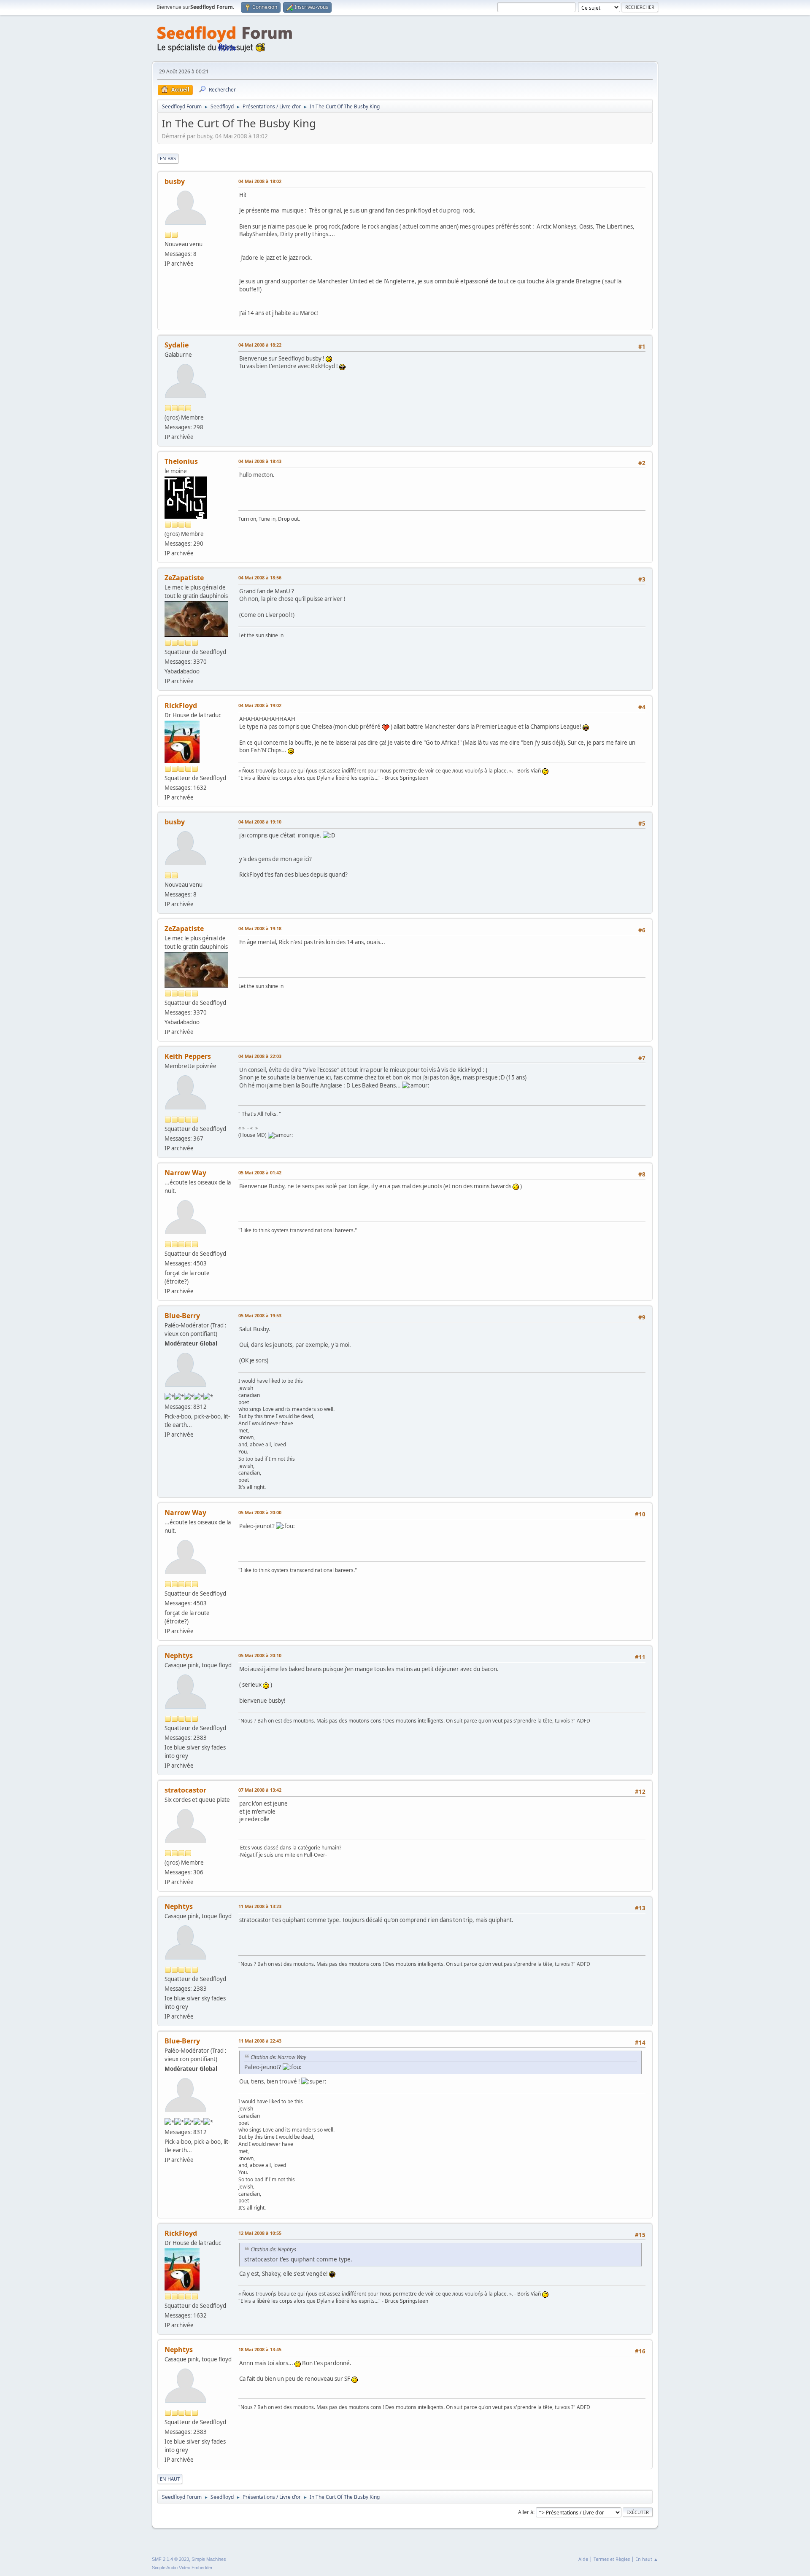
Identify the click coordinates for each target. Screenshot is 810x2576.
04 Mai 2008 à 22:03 (260, 1056)
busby (175, 181)
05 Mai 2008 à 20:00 (260, 1512)
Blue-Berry (182, 1316)
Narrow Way (185, 1173)
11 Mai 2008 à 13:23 (260, 1906)
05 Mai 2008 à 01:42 (260, 1172)
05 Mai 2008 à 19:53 (260, 1315)
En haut (170, 2479)
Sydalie (177, 345)
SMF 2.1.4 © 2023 (170, 2559)
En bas (168, 158)
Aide (583, 2559)
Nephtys (179, 1655)
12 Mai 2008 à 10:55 (260, 2233)
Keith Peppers (188, 1056)
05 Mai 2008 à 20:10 (260, 1655)
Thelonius (181, 461)
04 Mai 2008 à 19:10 (260, 822)
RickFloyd (181, 705)
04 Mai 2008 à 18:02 (260, 181)
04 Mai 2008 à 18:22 (260, 345)
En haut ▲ (647, 2559)
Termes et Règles (612, 2559)
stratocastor (185, 1790)
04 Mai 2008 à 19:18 (260, 928)
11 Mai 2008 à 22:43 (260, 2041)
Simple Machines (209, 2559)
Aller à (526, 2512)
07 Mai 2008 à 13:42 (260, 1790)
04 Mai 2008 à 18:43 (260, 461)
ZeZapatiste (184, 578)
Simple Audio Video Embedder (182, 2568)
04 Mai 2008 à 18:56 (260, 577)
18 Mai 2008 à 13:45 (260, 2349)
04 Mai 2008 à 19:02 (260, 705)
